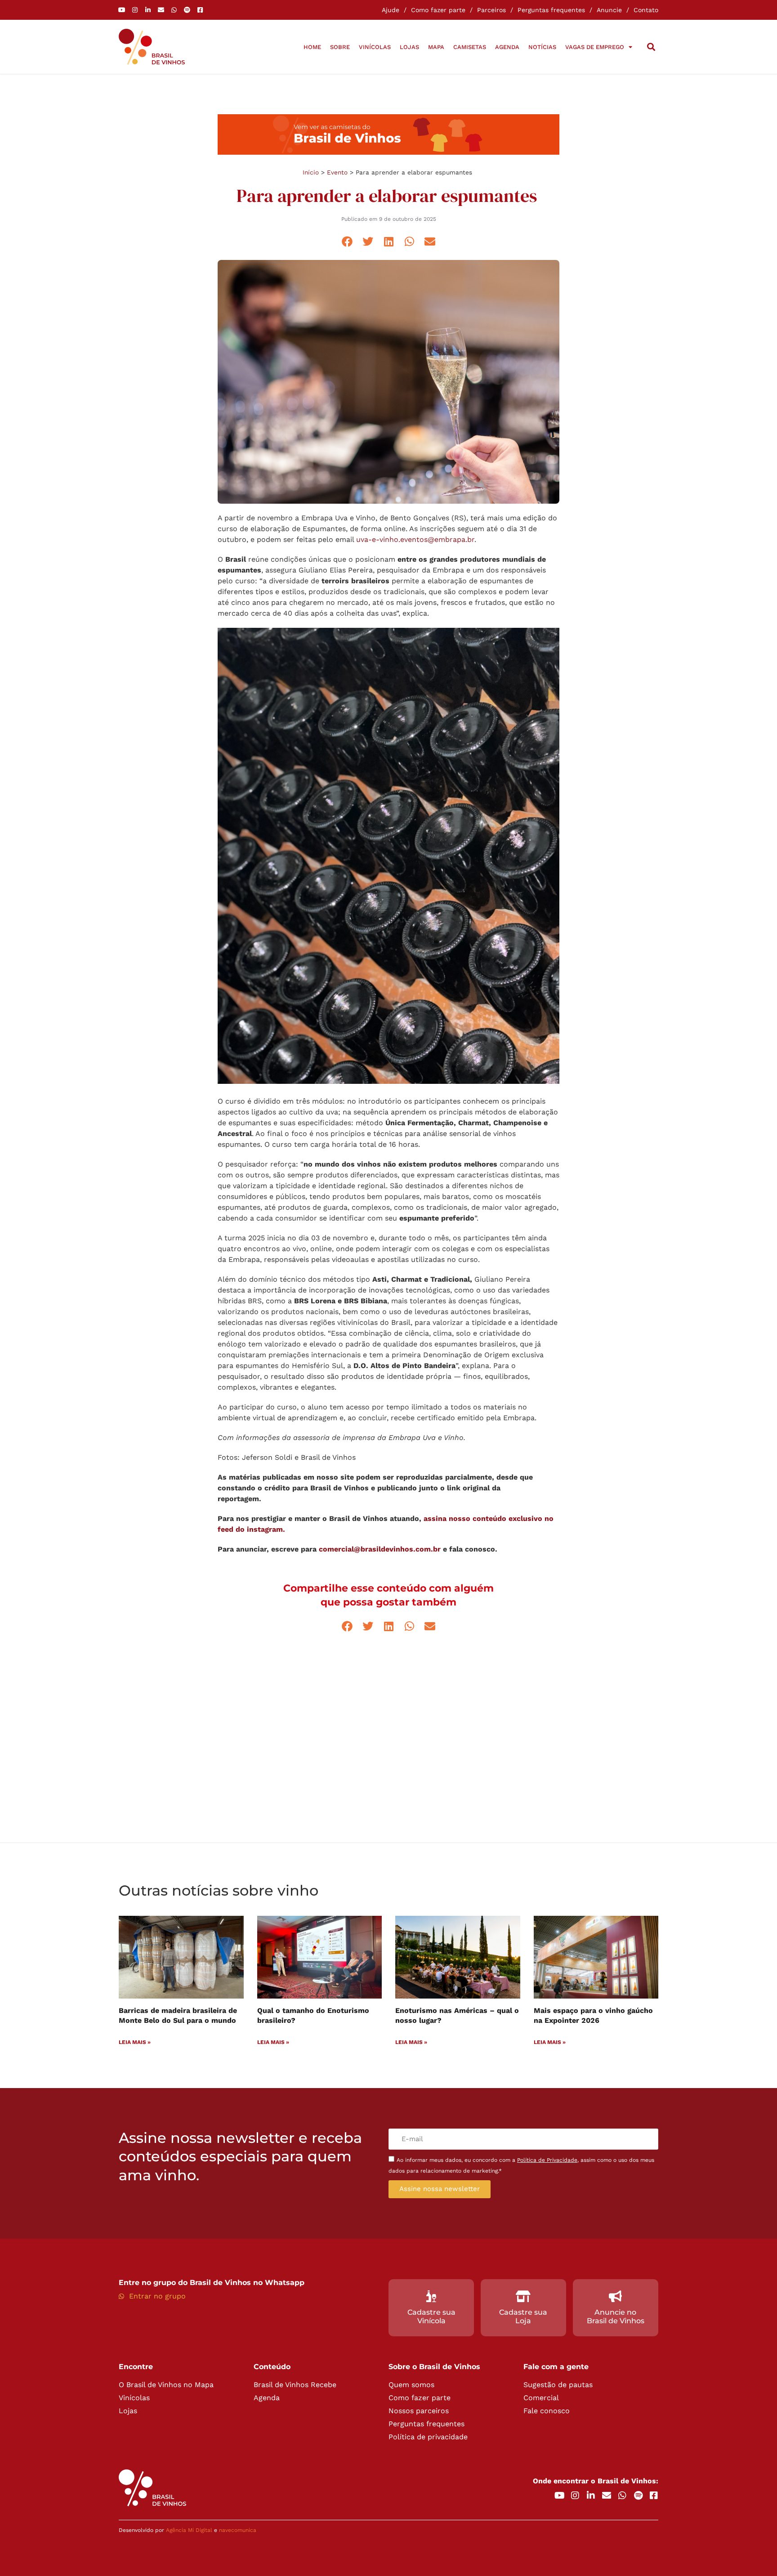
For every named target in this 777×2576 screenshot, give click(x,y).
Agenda (507, 47)
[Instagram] (135, 10)
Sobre (340, 47)
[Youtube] (122, 10)
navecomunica (238, 2530)
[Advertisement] (388, 1739)
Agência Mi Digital (189, 2530)
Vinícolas (375, 47)
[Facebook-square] (200, 10)
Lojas (409, 47)
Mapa (436, 47)
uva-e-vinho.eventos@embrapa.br (415, 539)
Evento (337, 172)
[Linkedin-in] (148, 10)
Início (311, 172)
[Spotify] (187, 10)
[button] (651, 47)
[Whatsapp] (174, 10)
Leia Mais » (135, 2042)
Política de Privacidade (547, 2160)
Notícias (542, 47)
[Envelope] (161, 10)
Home (312, 47)
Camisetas (470, 47)
